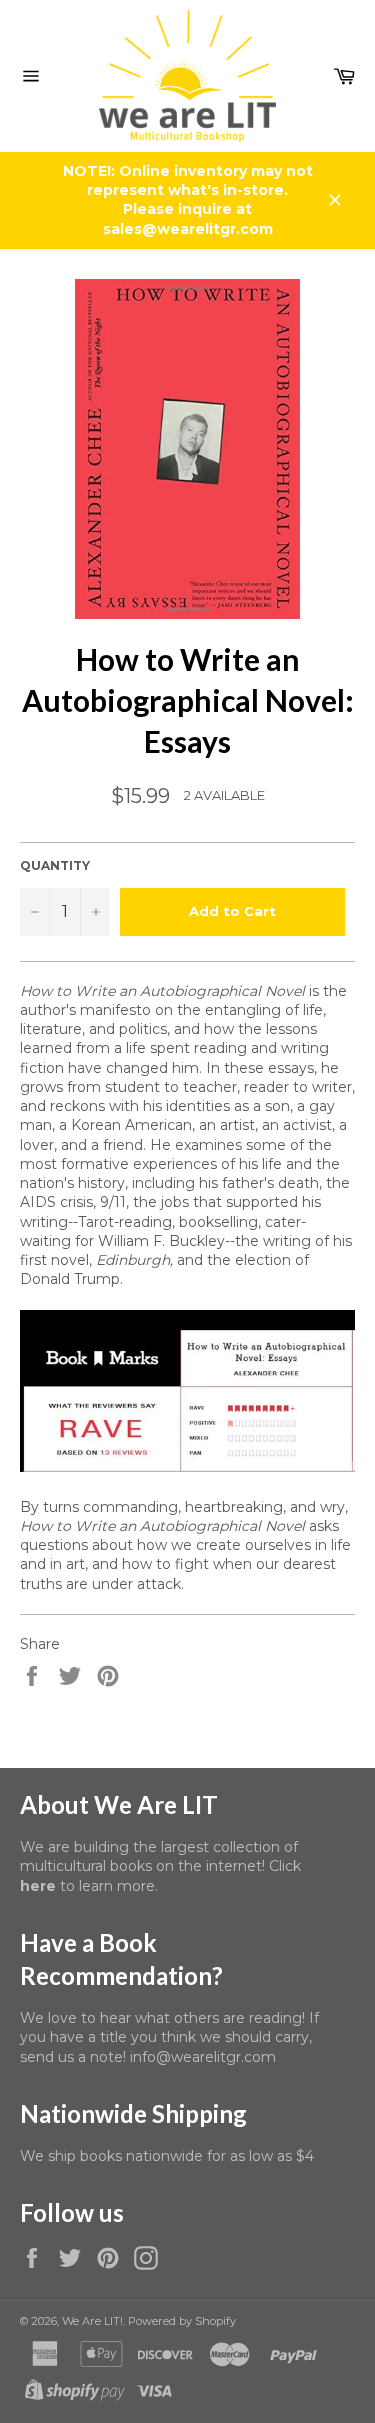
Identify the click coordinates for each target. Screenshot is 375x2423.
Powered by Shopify (182, 2321)
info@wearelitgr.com (203, 2057)
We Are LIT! (92, 2321)
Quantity (55, 865)
